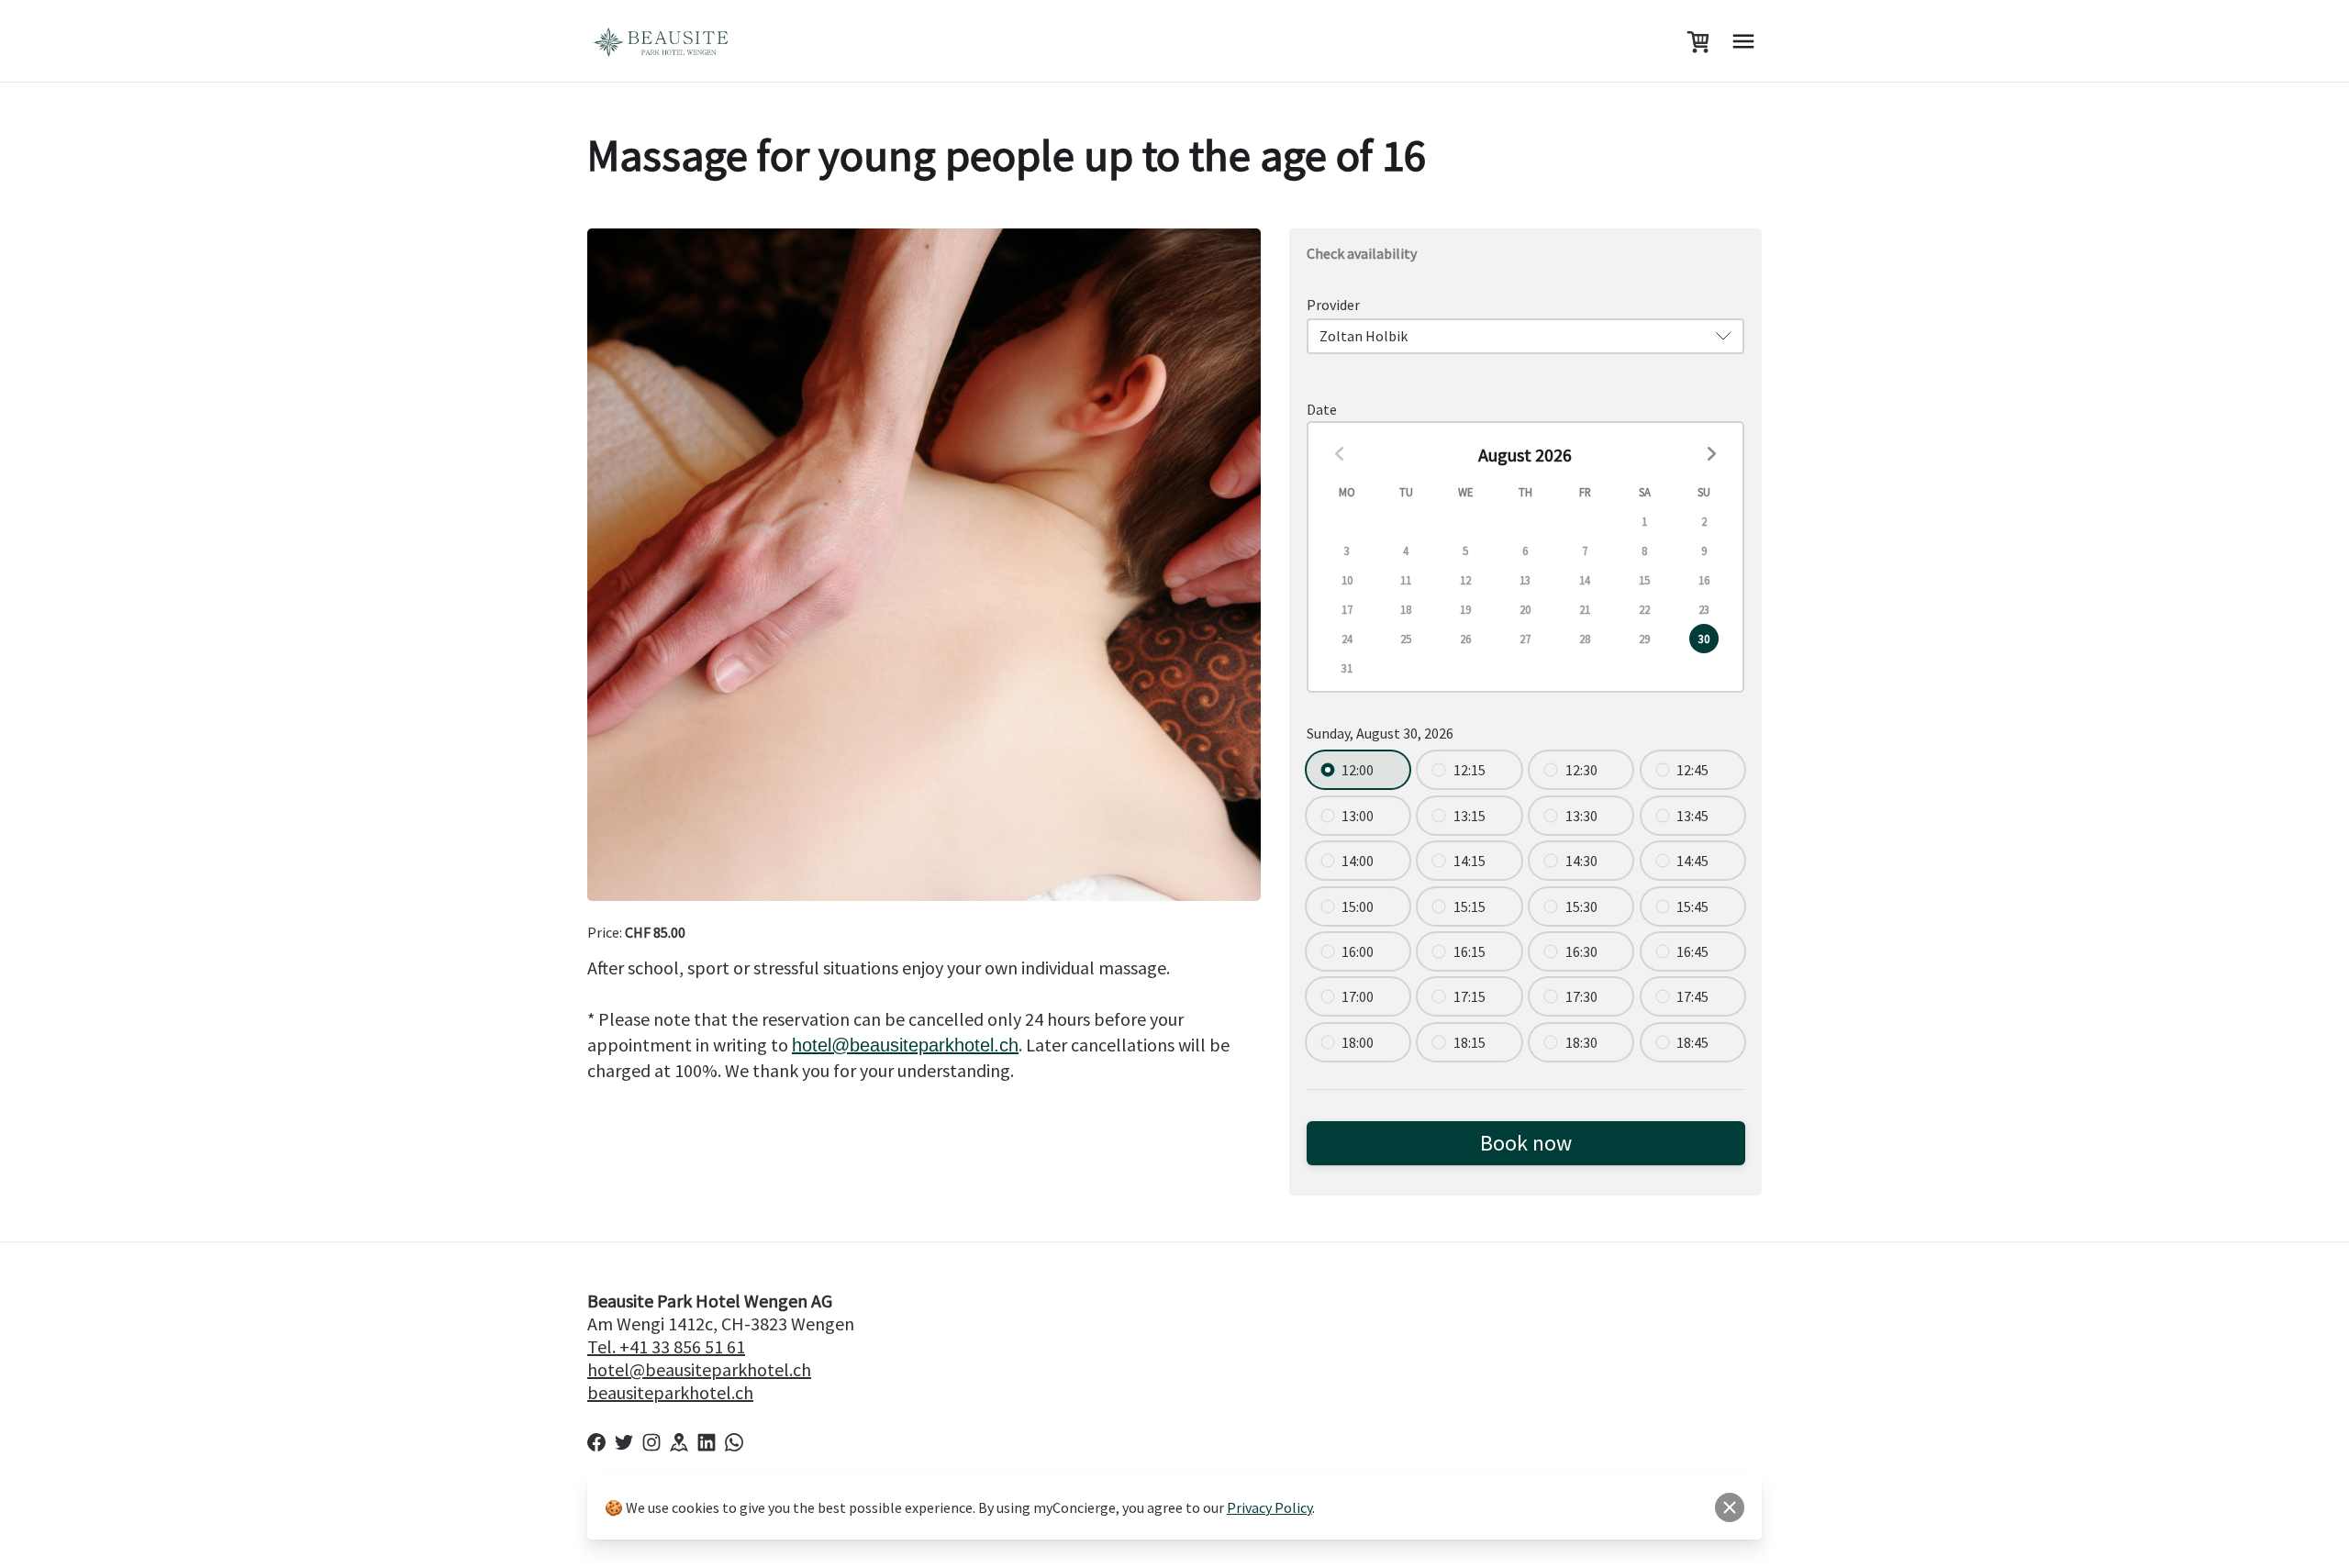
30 (1704, 639)
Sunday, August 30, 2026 (1380, 733)
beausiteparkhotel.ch (905, 1045)
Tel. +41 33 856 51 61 (666, 1346)
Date (1322, 409)
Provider (1333, 305)
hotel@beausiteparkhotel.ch (699, 1369)
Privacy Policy (1269, 1507)
